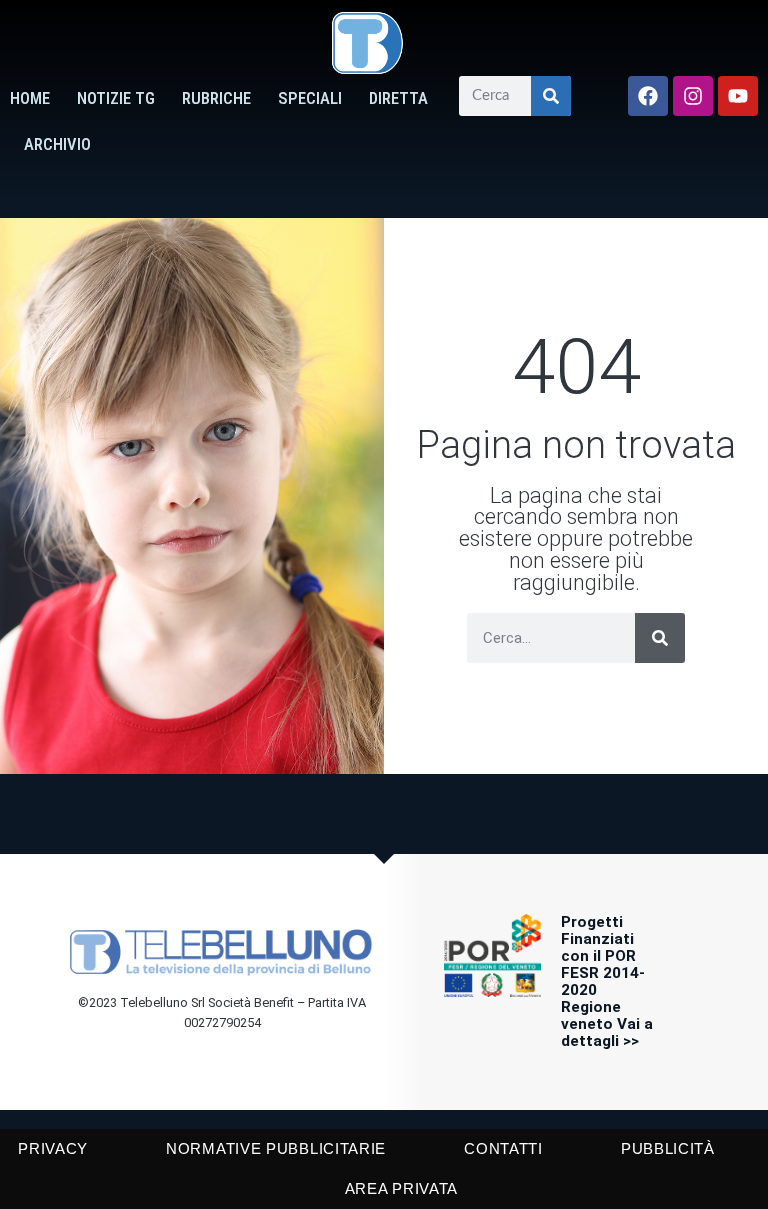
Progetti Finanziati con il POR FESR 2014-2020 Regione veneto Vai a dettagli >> (607, 981)
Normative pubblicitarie (276, 1148)
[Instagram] (693, 96)
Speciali (310, 98)
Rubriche (216, 98)
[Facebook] (648, 96)
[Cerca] (551, 96)
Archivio (57, 144)
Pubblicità (668, 1148)
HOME (30, 98)
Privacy (53, 1148)
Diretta (398, 98)
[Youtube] (738, 96)
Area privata (401, 1188)
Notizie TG (116, 98)
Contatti (503, 1148)
